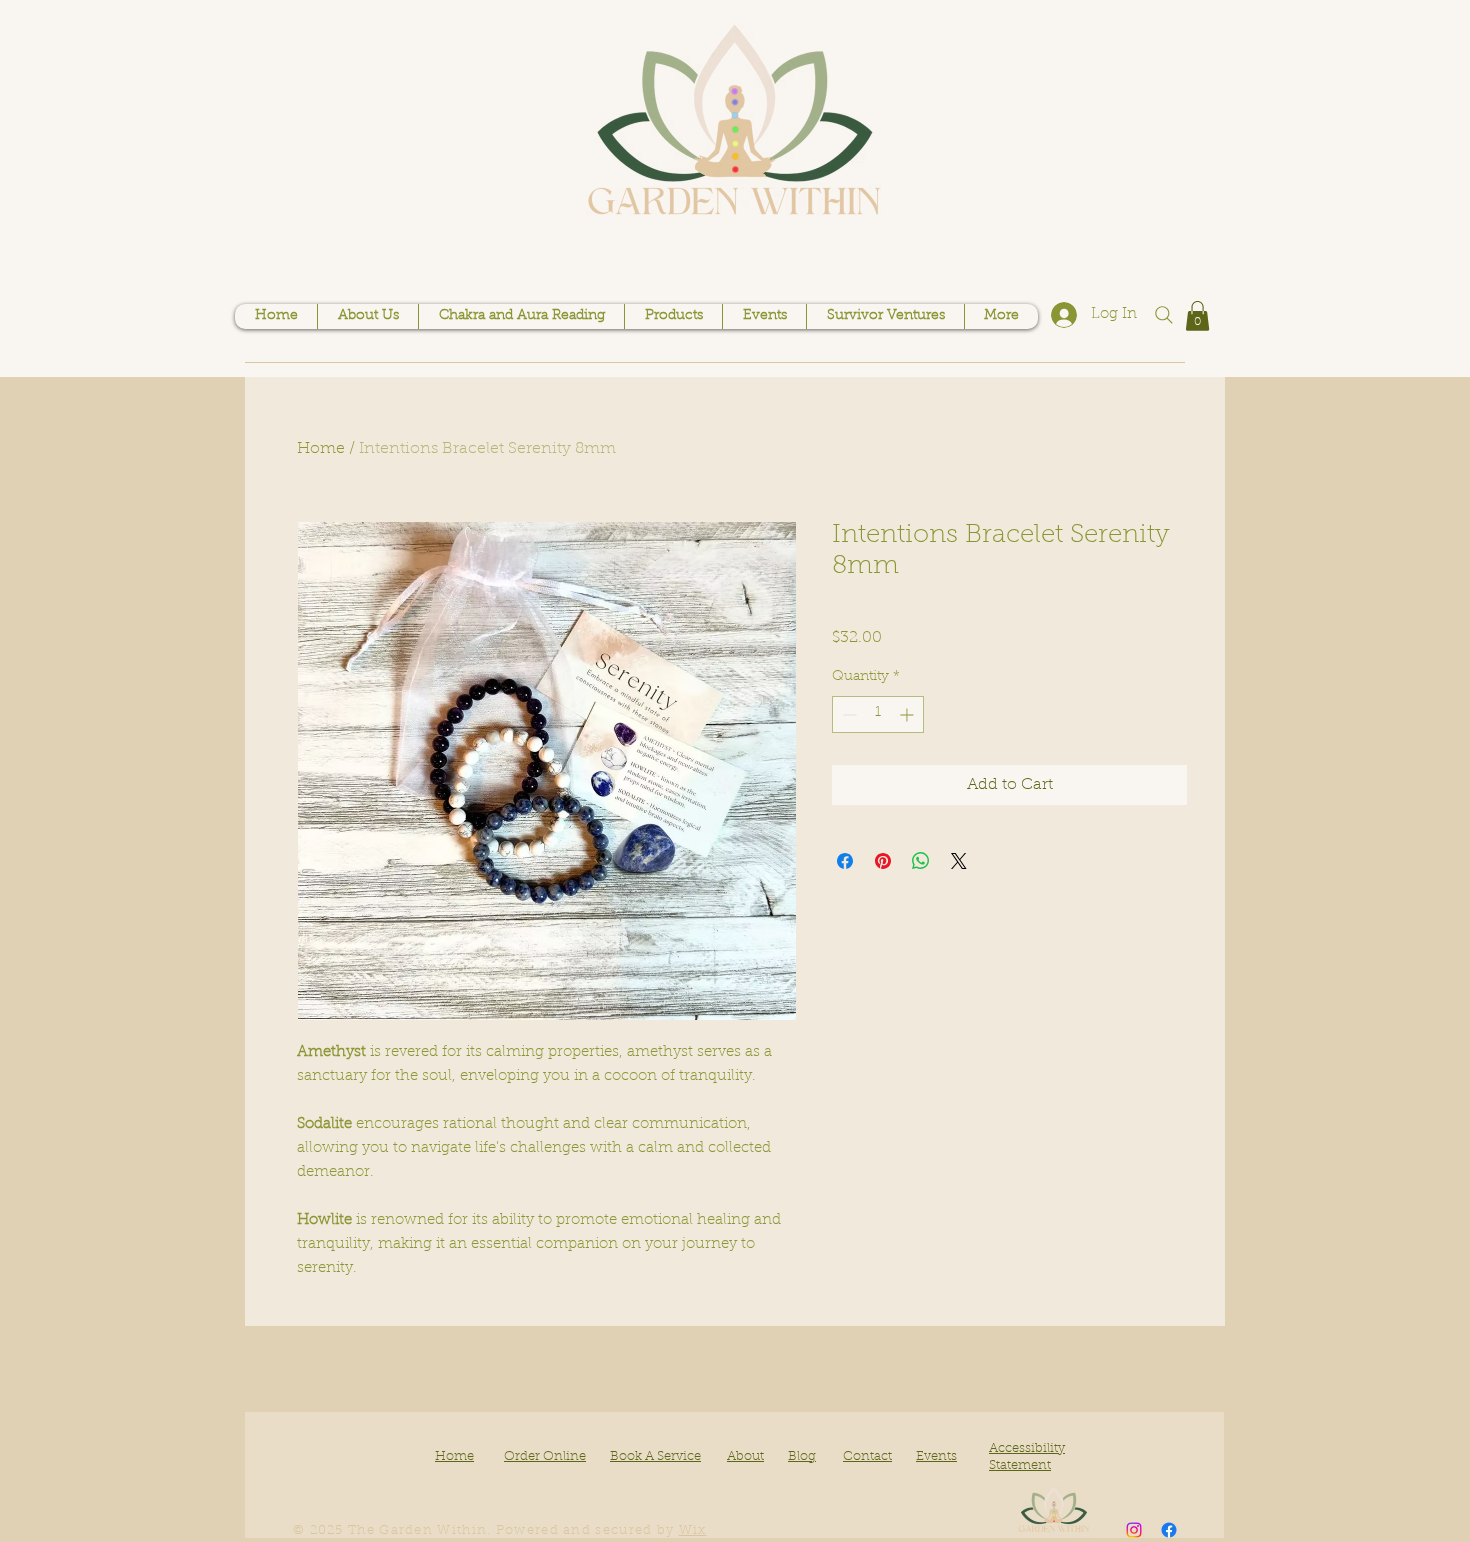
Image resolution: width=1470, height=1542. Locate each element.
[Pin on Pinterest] (883, 861)
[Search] (1164, 315)
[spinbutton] (878, 714)
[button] (1197, 316)
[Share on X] (959, 861)
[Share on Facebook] (845, 861)
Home (321, 449)
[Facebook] (1169, 1530)
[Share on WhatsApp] (921, 861)
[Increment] (908, 714)
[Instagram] (1134, 1530)
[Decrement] (847, 714)
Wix (693, 1530)
